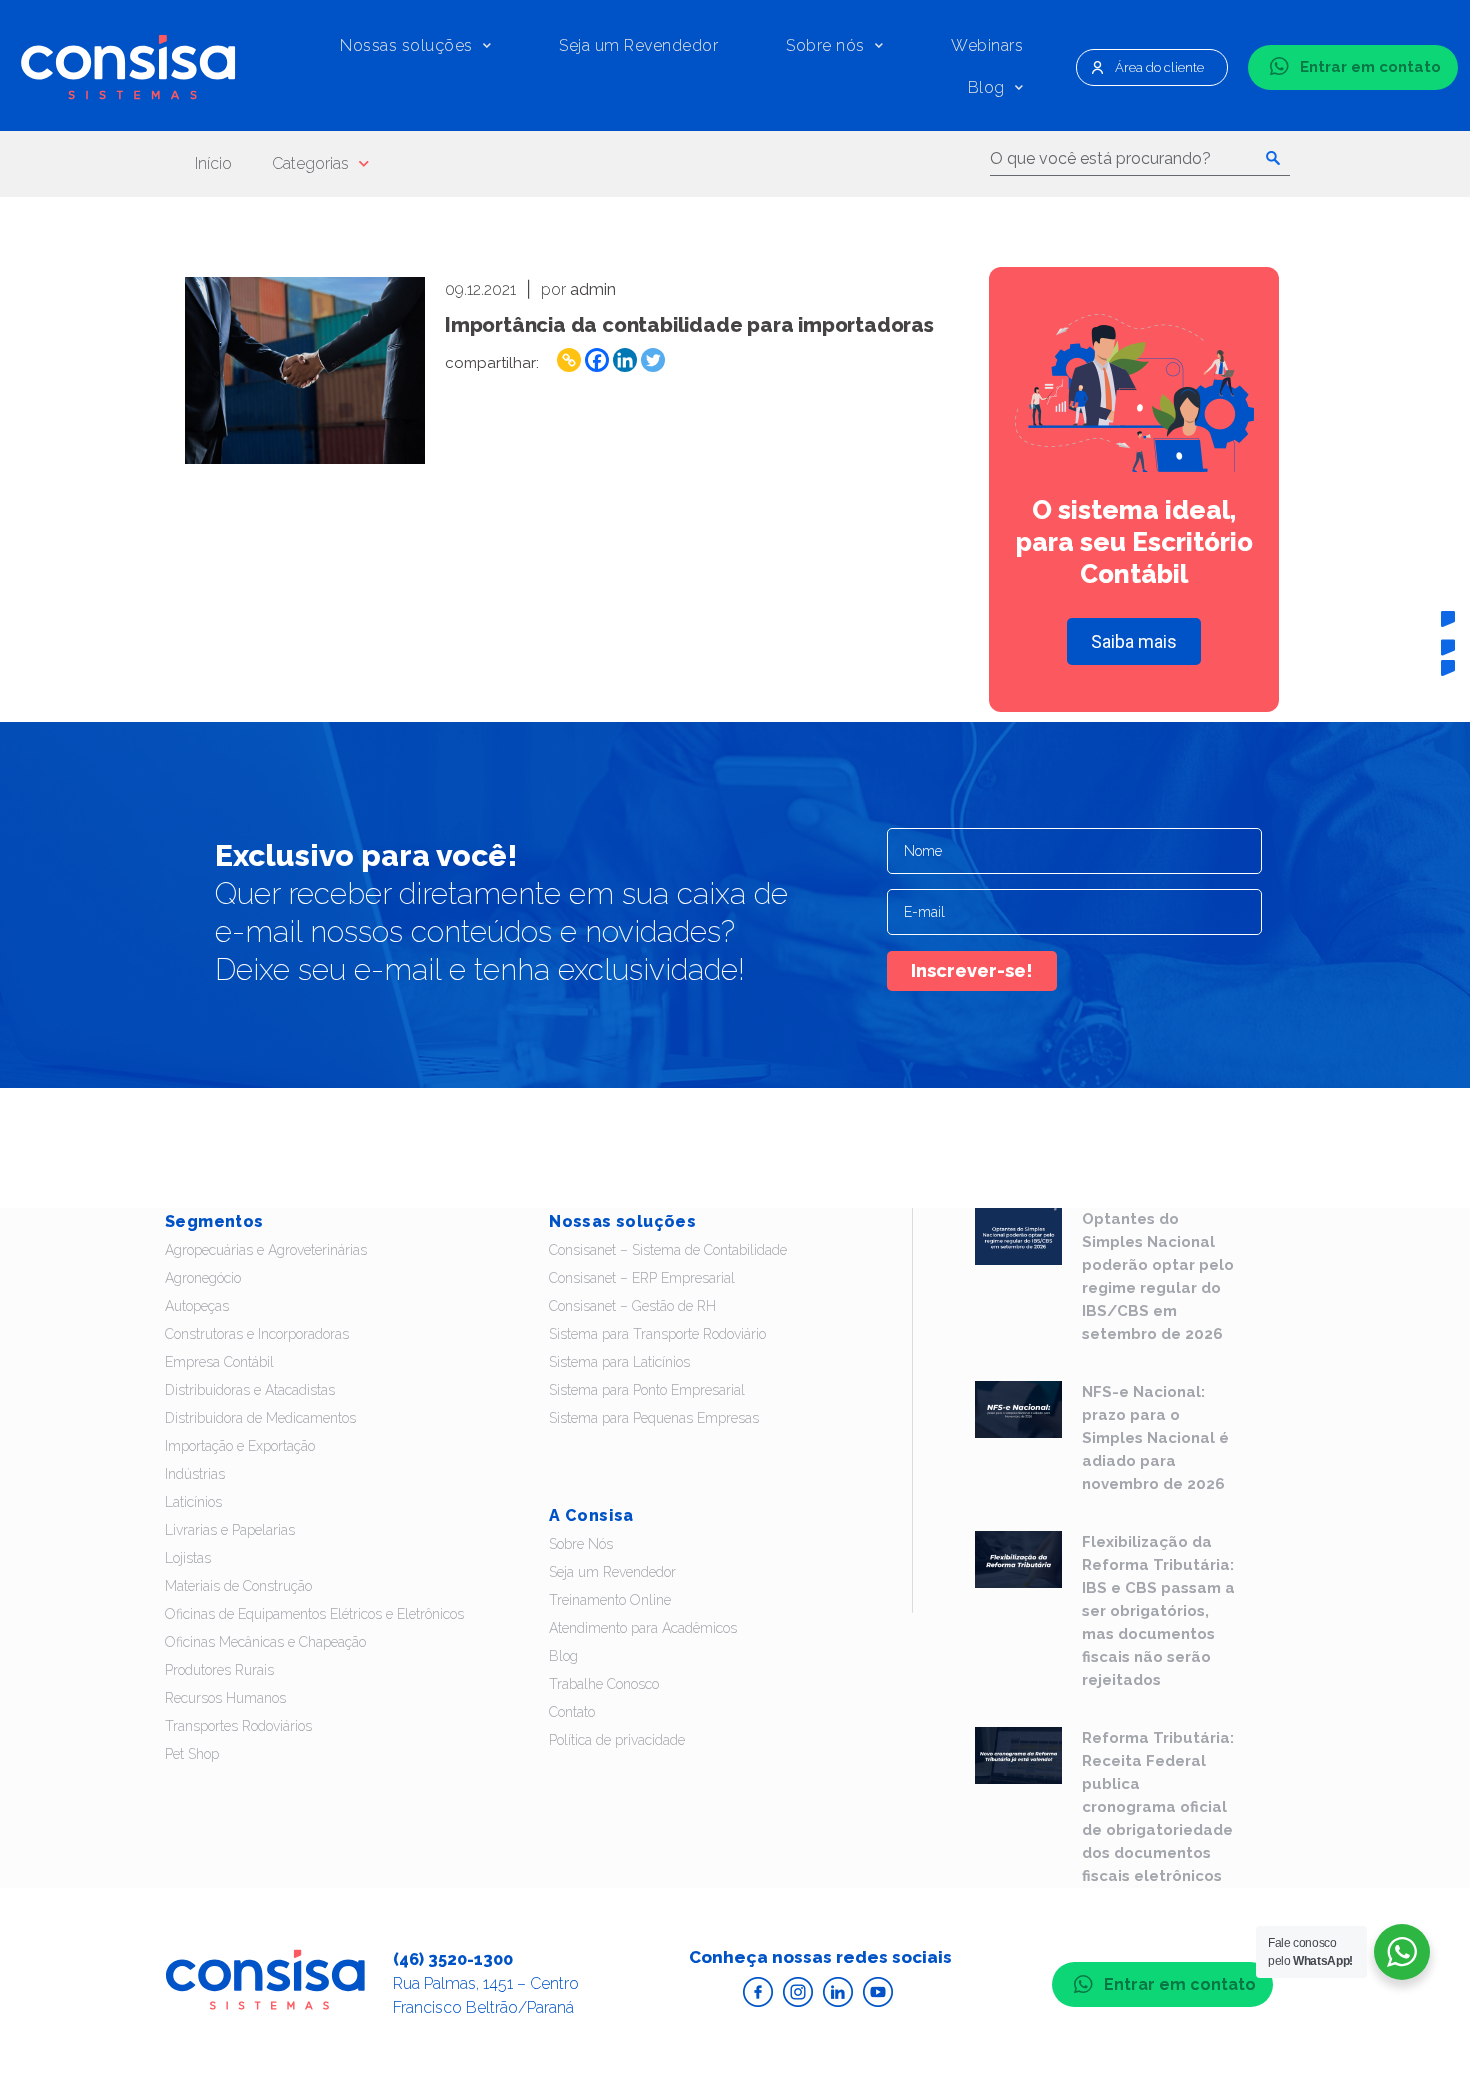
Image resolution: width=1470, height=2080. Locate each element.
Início (213, 163)
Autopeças (197, 1306)
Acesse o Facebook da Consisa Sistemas (758, 1992)
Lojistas (188, 1558)
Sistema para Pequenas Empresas (654, 1418)
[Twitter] (653, 360)
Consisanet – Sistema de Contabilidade (668, 1250)
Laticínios (193, 1502)
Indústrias (195, 1474)
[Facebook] (597, 360)
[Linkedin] (625, 360)
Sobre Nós (581, 1544)
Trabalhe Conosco (604, 1684)
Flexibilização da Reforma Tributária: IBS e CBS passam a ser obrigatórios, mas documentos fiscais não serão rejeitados (1158, 1611)
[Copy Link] (569, 360)
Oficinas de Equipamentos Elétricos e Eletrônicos (314, 1614)
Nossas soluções (406, 45)
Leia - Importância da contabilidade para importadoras (305, 370)
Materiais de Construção (238, 1586)
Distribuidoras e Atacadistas (250, 1390)
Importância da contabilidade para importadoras (689, 325)
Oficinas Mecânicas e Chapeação (265, 1642)
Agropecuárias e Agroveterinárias (266, 1250)
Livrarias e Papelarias (230, 1530)
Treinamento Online (610, 1600)
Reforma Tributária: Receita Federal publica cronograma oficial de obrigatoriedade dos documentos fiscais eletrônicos (1158, 1807)
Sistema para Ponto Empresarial (647, 1390)
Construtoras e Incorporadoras (257, 1334)
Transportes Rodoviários (238, 1726)
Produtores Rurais (219, 1670)
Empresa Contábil (219, 1362)
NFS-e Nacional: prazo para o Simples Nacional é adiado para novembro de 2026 (1155, 1438)
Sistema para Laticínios (619, 1362)
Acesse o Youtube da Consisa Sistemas (878, 1992)
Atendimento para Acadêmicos (643, 1628)
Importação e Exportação (240, 1446)
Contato (572, 1712)
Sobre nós (825, 45)
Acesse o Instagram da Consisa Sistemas (798, 1992)
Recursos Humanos (225, 1698)
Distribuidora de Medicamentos (260, 1418)
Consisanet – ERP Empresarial (642, 1278)
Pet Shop (192, 1754)
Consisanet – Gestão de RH (632, 1306)
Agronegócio (203, 1278)
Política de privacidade (617, 1740)
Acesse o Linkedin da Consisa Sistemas (838, 1992)
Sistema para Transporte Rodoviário (657, 1334)
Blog (986, 87)
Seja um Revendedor (638, 45)
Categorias (310, 163)
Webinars (987, 45)
